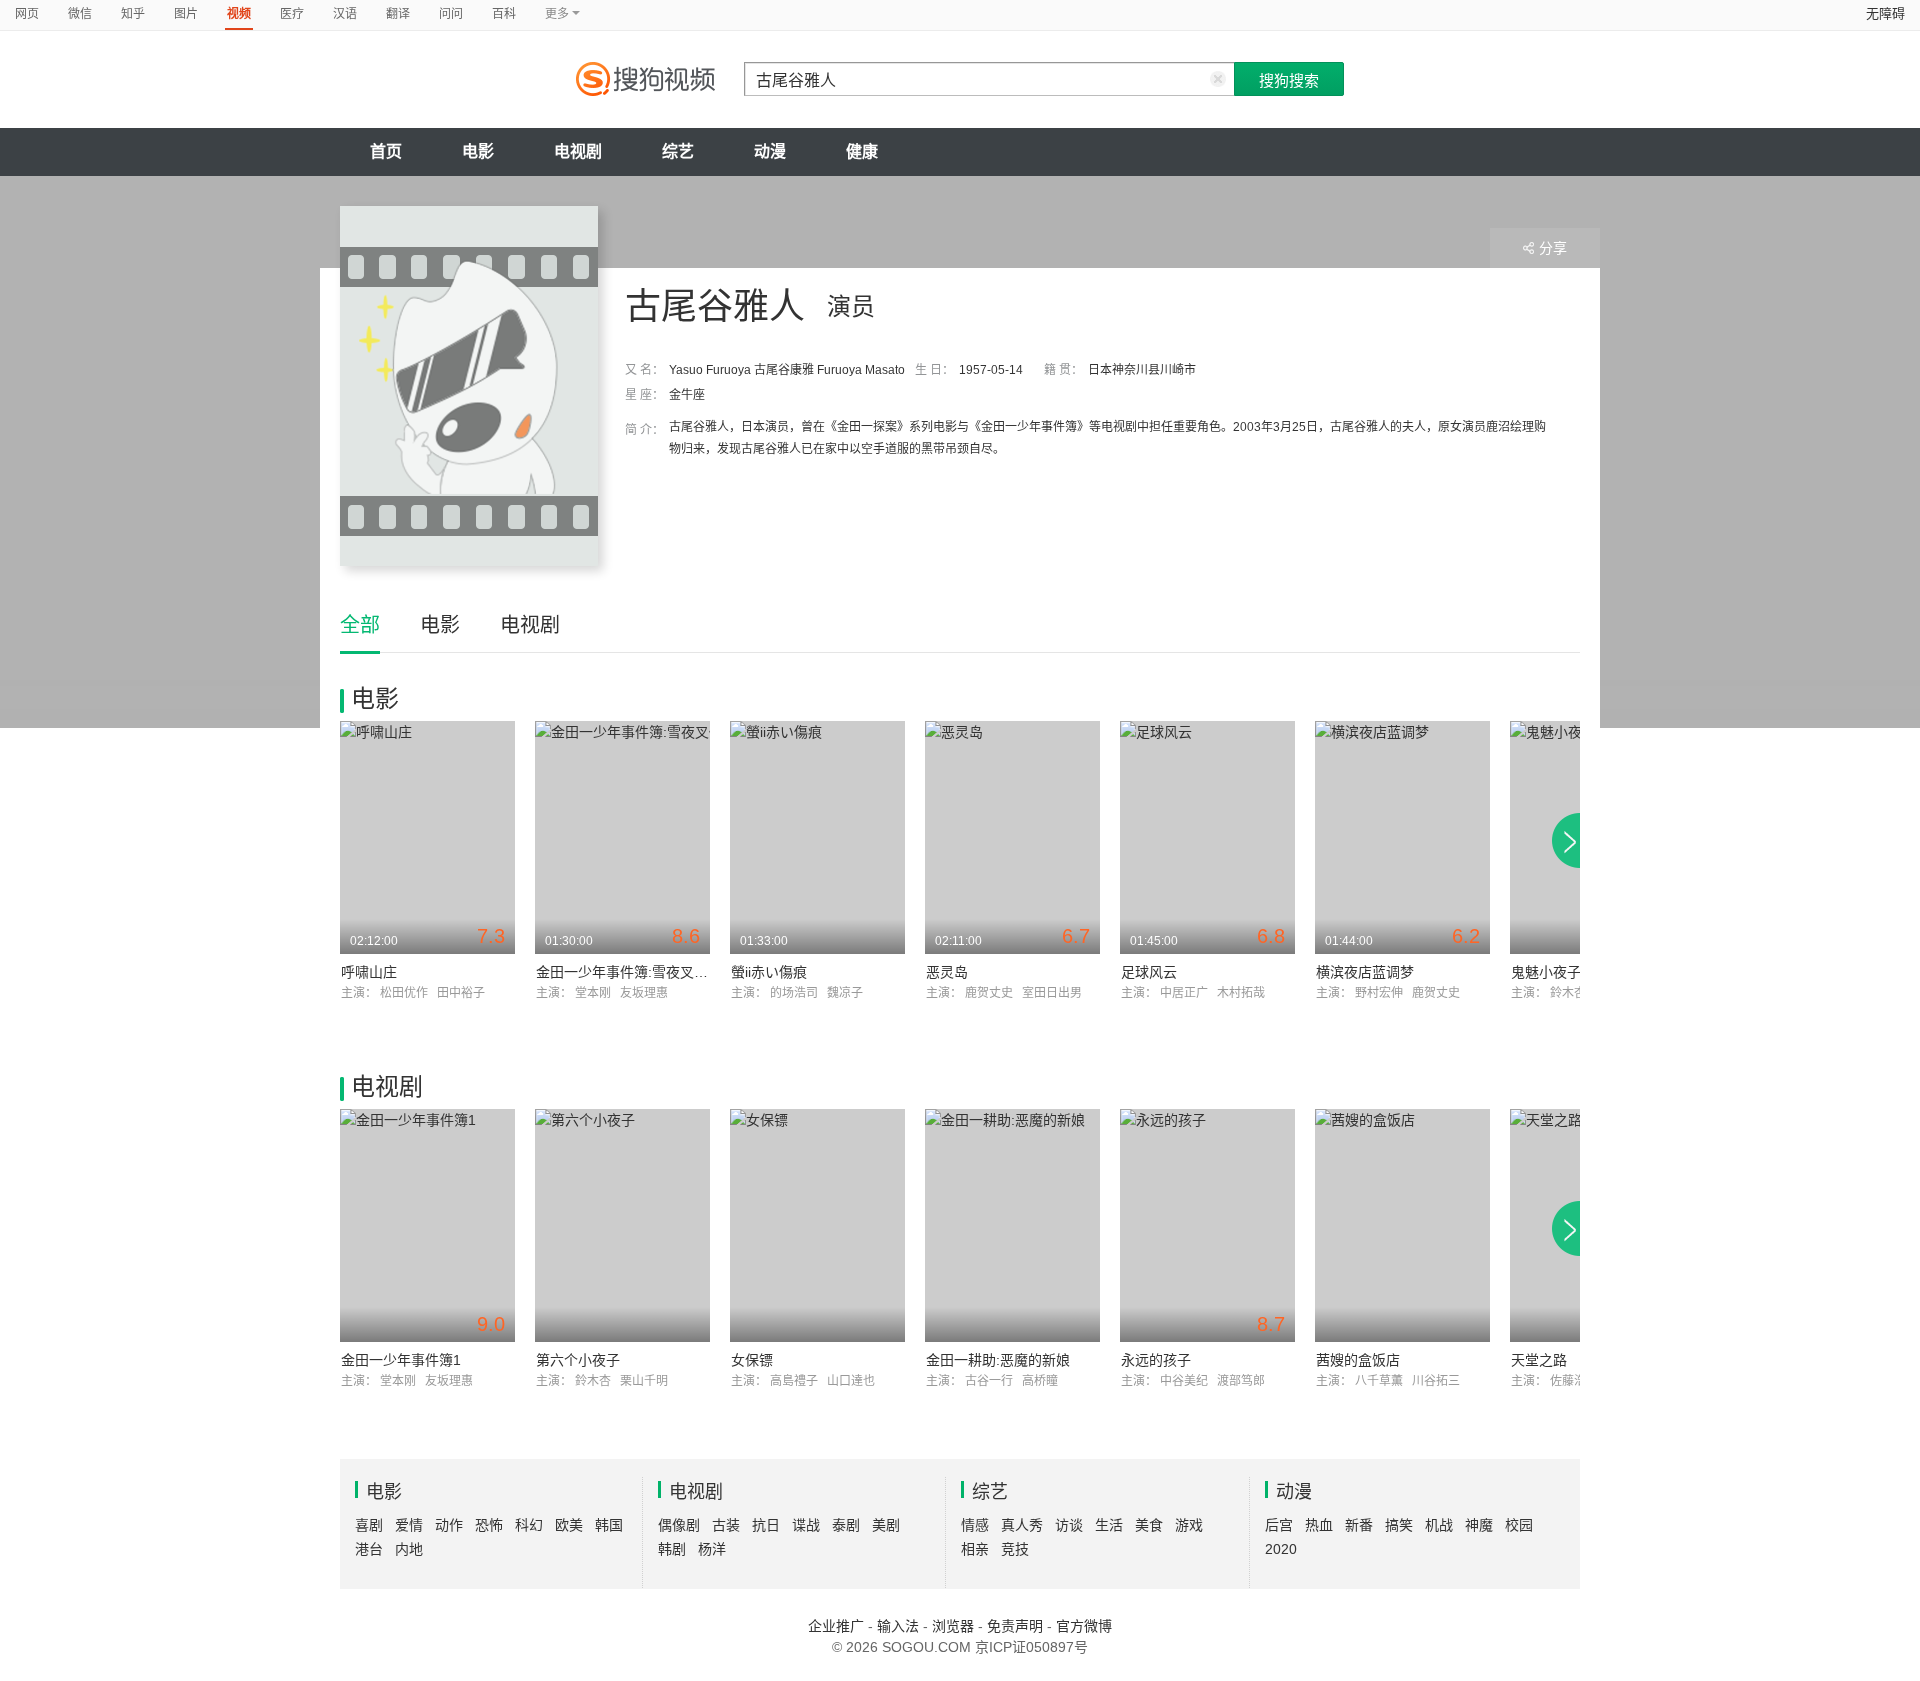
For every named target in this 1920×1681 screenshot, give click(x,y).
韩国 (609, 1525)
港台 (369, 1549)
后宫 (1279, 1525)
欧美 (569, 1525)
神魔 (1479, 1525)
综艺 (678, 151)
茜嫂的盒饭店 (1358, 1360)
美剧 (886, 1525)
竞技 (1015, 1549)
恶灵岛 (947, 972)
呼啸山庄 (369, 972)
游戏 (1189, 1525)
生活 (1109, 1525)
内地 (409, 1549)
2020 (1281, 1549)
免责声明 (1015, 1626)
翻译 (398, 14)
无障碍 (1885, 13)
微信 (80, 14)
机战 (1439, 1525)
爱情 (409, 1525)
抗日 (766, 1525)
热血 (1319, 1525)
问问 (451, 14)
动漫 (770, 151)
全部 (360, 625)
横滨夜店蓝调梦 (1365, 972)
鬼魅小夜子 (1546, 972)
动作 (449, 1525)
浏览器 (953, 1626)
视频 (239, 14)
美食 (1149, 1525)
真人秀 (1022, 1525)
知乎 (133, 14)
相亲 (975, 1549)
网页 (27, 14)
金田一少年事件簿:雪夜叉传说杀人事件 (657, 972)
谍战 (806, 1525)
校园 (1519, 1525)
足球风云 (1149, 972)
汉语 (345, 14)
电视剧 (578, 151)
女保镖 (752, 1360)
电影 (478, 151)
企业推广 (836, 1626)
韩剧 (672, 1549)
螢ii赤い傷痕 (769, 972)
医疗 (292, 14)
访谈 (1069, 1525)
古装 (726, 1525)
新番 (1359, 1525)
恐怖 (489, 1525)
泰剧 (846, 1525)
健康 (862, 151)
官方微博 (1084, 1626)
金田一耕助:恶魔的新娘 (998, 1360)
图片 (186, 14)
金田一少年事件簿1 (401, 1360)
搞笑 (1399, 1525)
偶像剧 (679, 1525)
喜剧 (369, 1525)
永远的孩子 (1156, 1360)
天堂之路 (1539, 1360)
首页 (386, 151)
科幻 (529, 1525)
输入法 (898, 1626)
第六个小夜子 (578, 1360)
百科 (504, 14)
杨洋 (712, 1549)
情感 (975, 1525)
